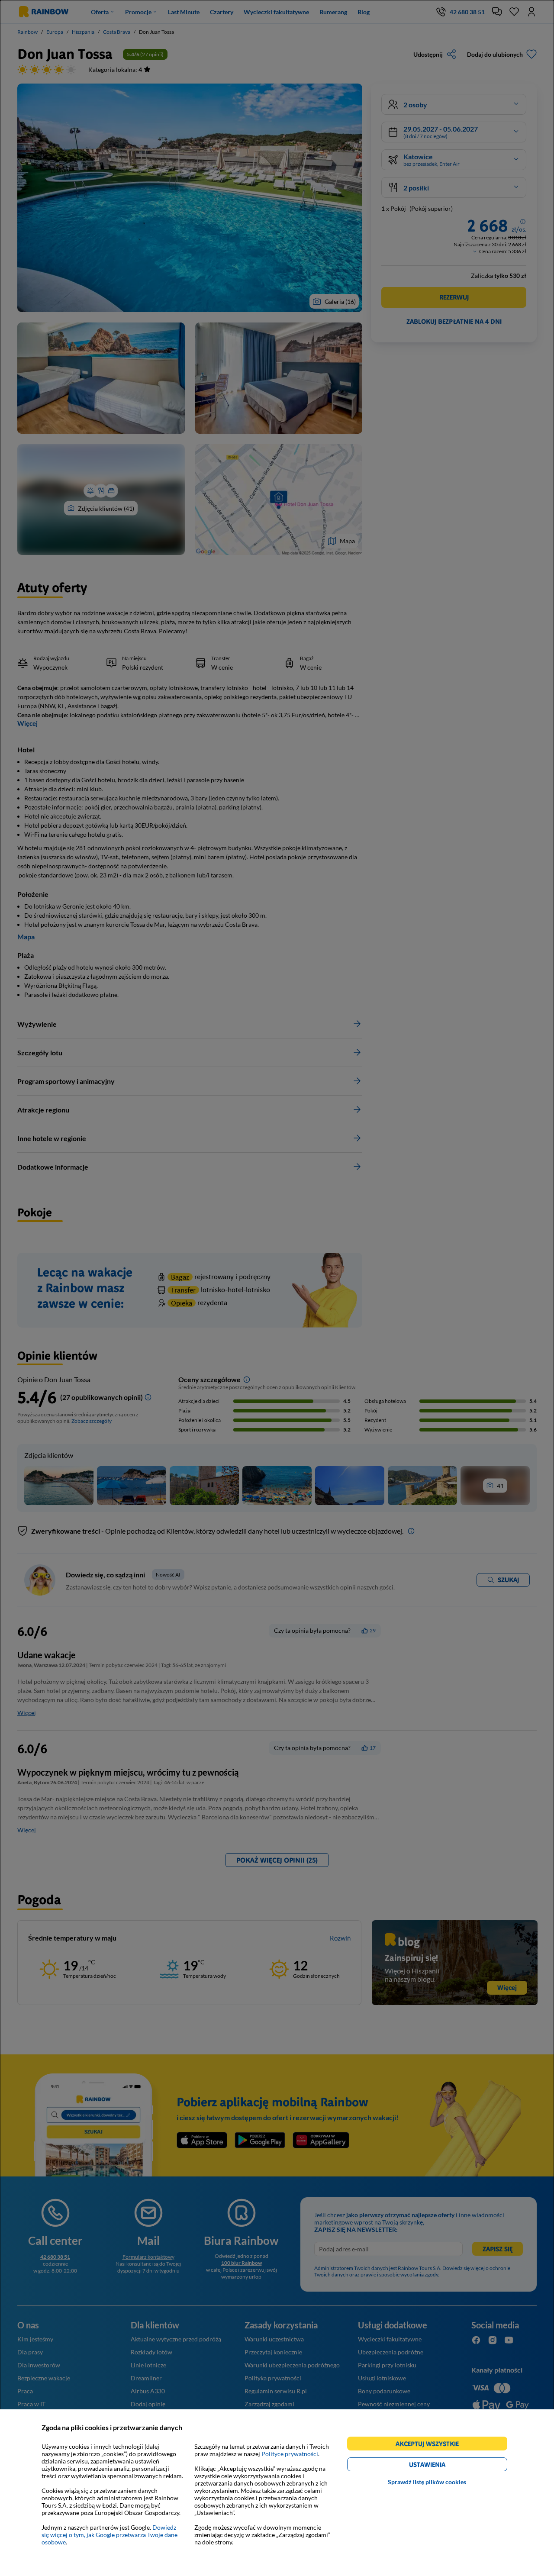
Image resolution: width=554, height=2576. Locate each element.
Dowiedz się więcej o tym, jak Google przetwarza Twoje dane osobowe (110, 2535)
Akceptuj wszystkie (431, 2445)
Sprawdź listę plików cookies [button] (427, 2482)
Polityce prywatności (290, 2454)
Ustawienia (442, 2466)
